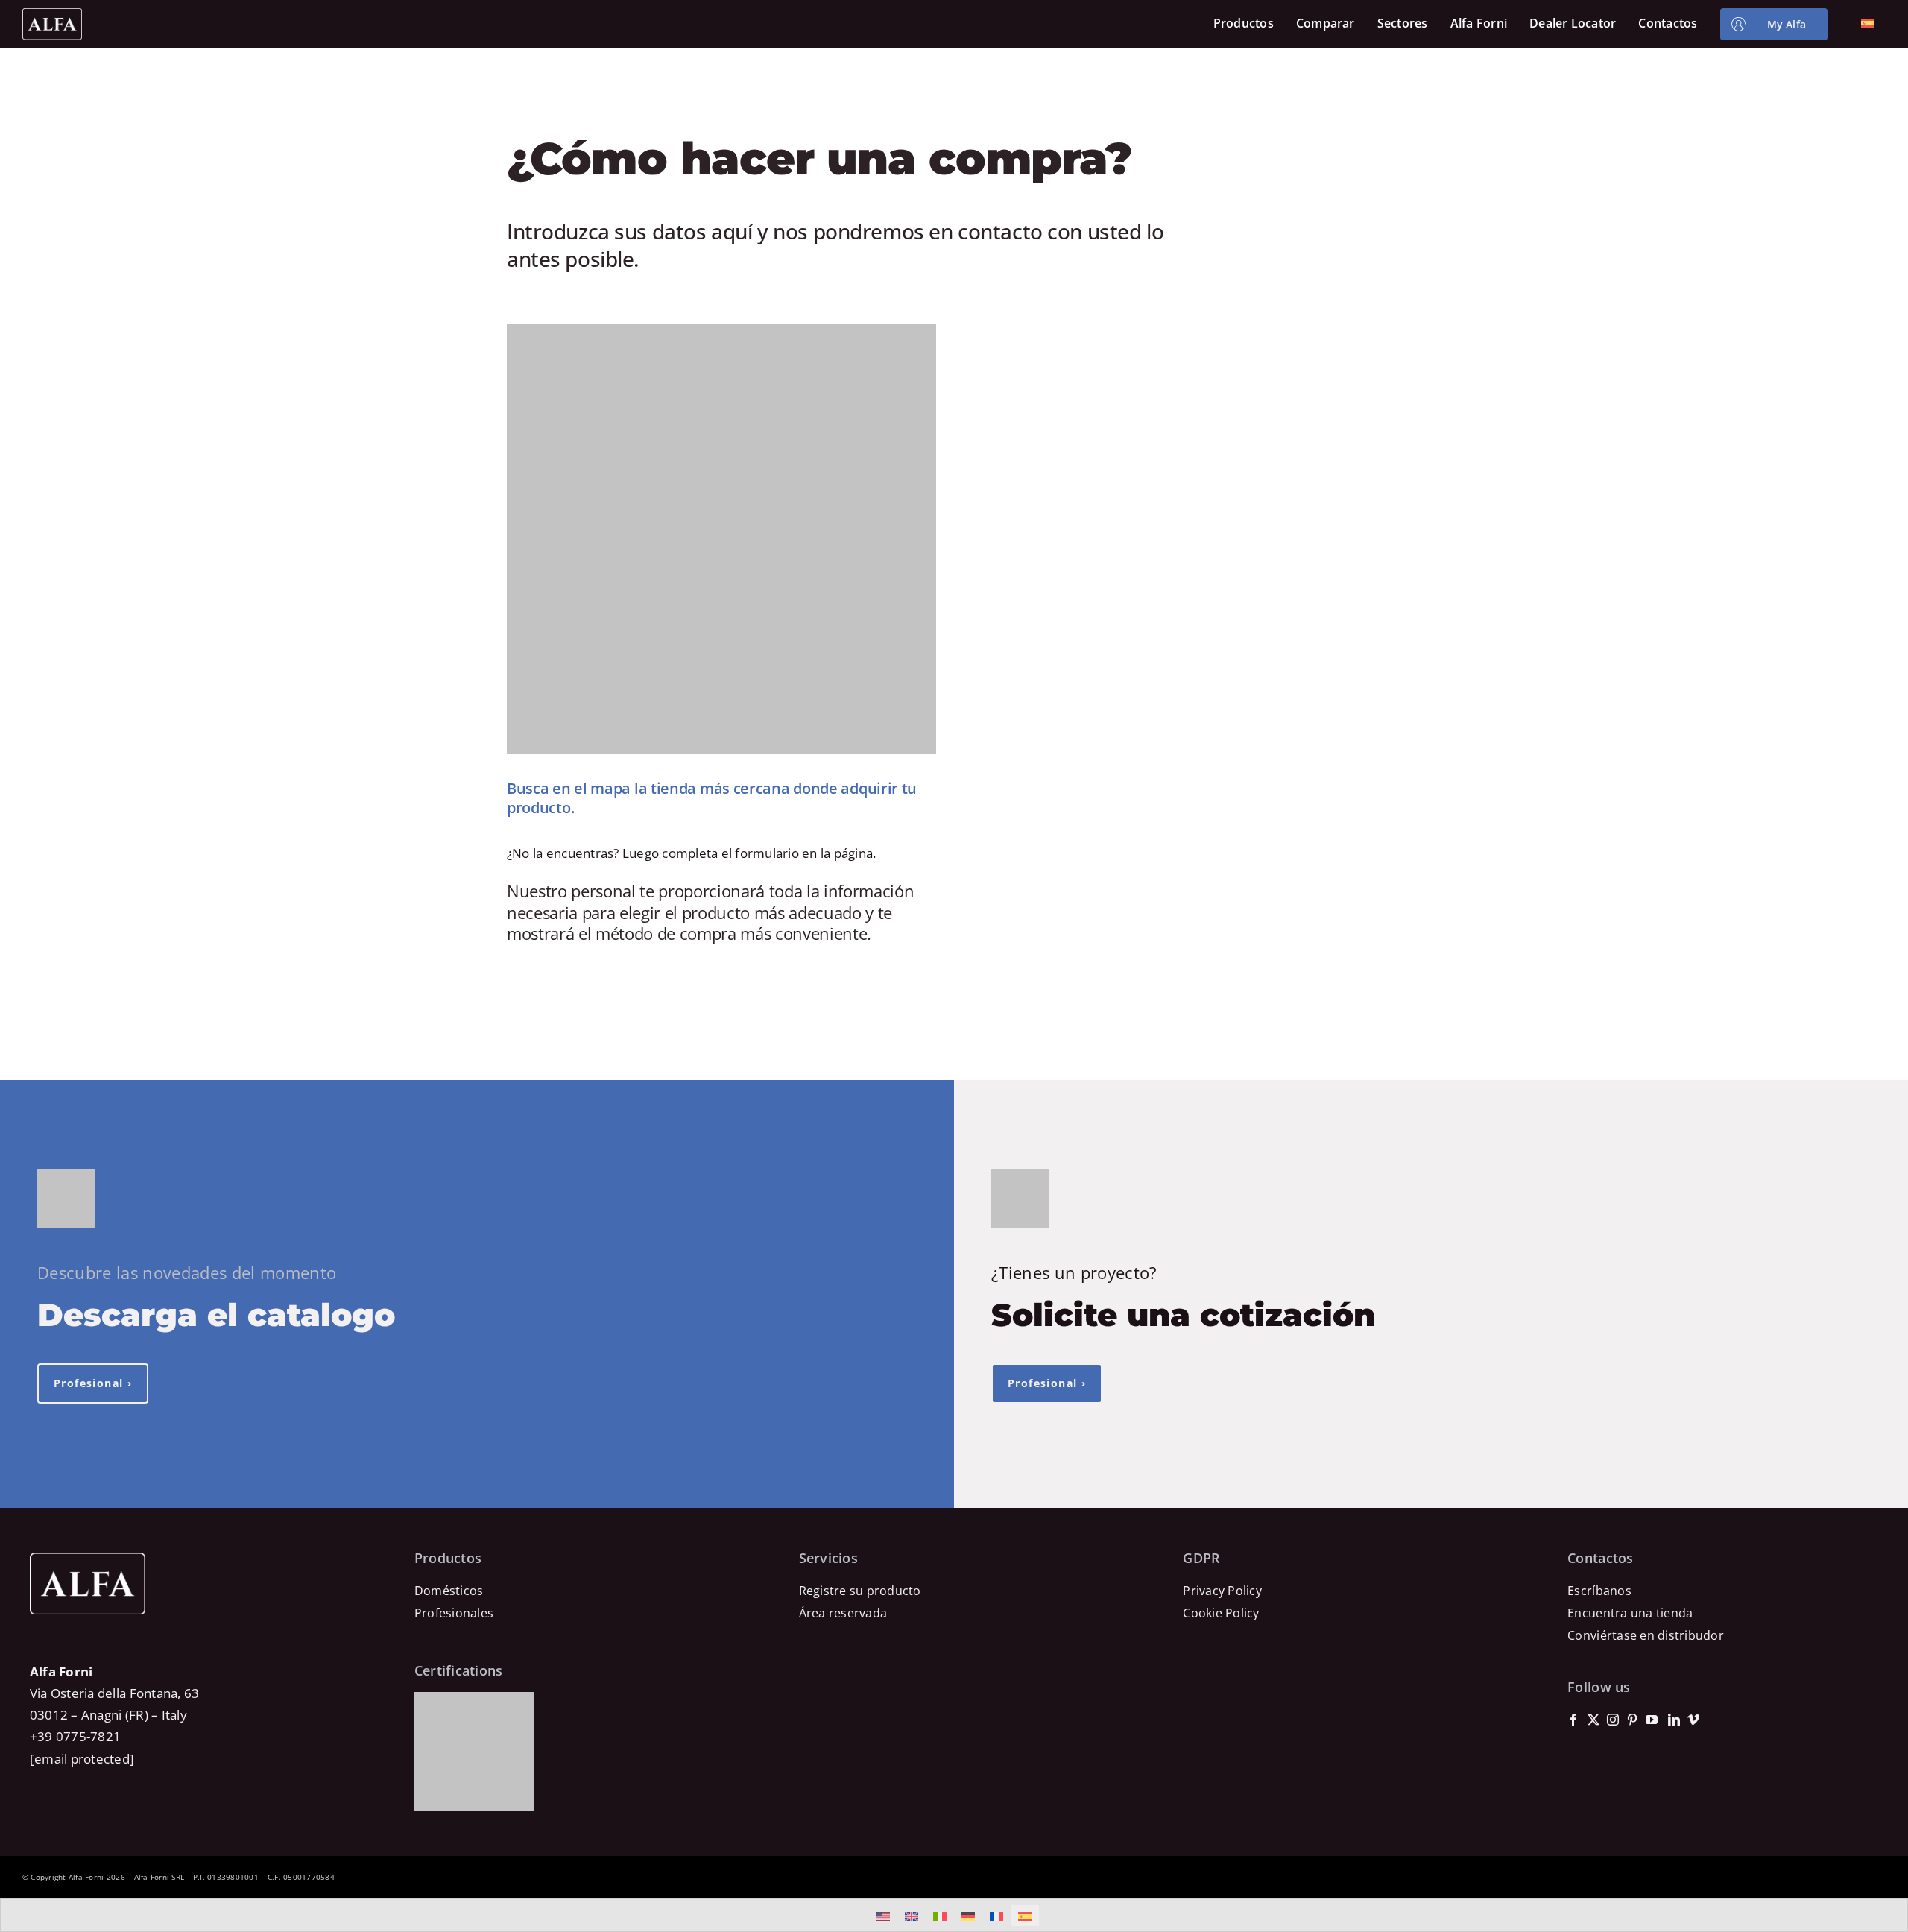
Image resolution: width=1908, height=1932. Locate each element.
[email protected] (82, 1759)
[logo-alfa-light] (52, 15)
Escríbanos (1599, 1591)
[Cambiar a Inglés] (912, 1916)
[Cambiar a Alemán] (968, 1916)
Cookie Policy (1221, 1613)
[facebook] (1573, 1720)
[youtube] (1652, 1720)
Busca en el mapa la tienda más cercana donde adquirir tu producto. (712, 798)
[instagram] (1613, 1720)
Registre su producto (860, 1591)
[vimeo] (1693, 1720)
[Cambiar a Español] (1025, 1916)
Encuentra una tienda (1630, 1613)
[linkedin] (1674, 1720)
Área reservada (843, 1613)
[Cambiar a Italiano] (940, 1916)
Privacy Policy (1222, 1591)
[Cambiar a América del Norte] (883, 1916)
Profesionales (454, 1613)
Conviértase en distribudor (1646, 1635)
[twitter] (1593, 1720)
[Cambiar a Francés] (996, 1916)
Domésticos (449, 1591)
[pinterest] (1632, 1720)
